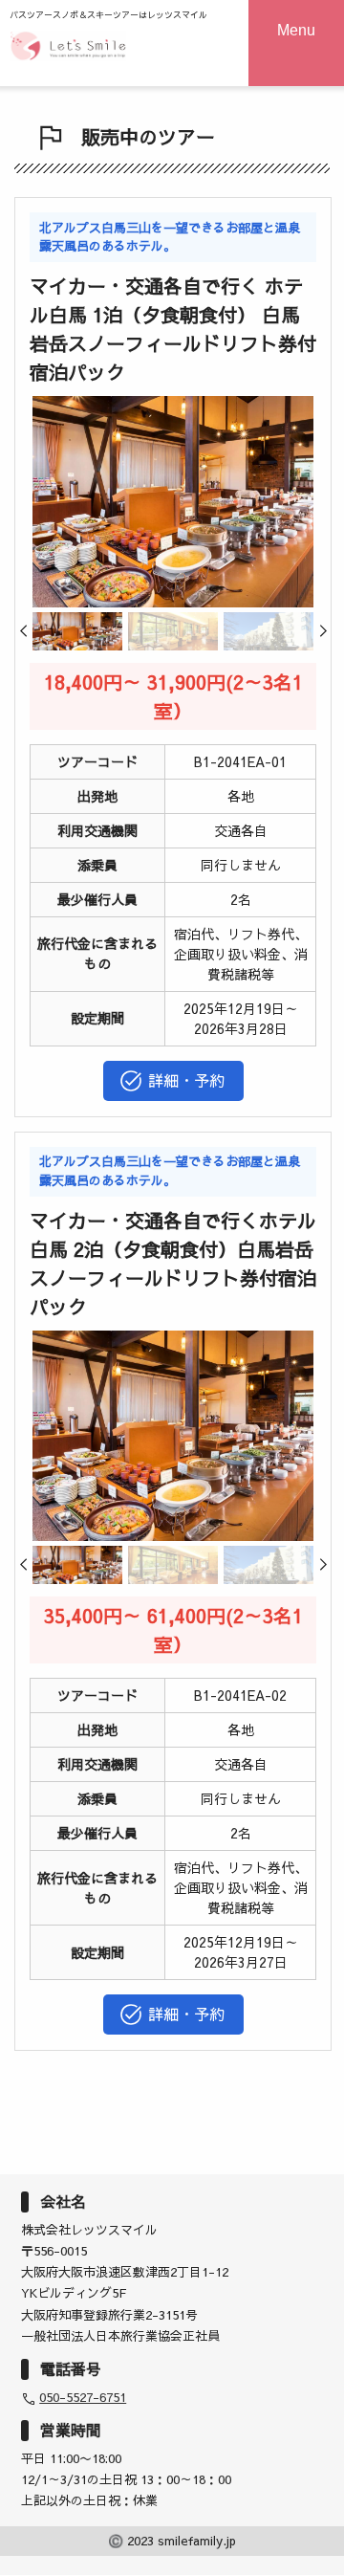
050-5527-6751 (83, 2397)
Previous (34, 638)
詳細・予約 (186, 1080)
